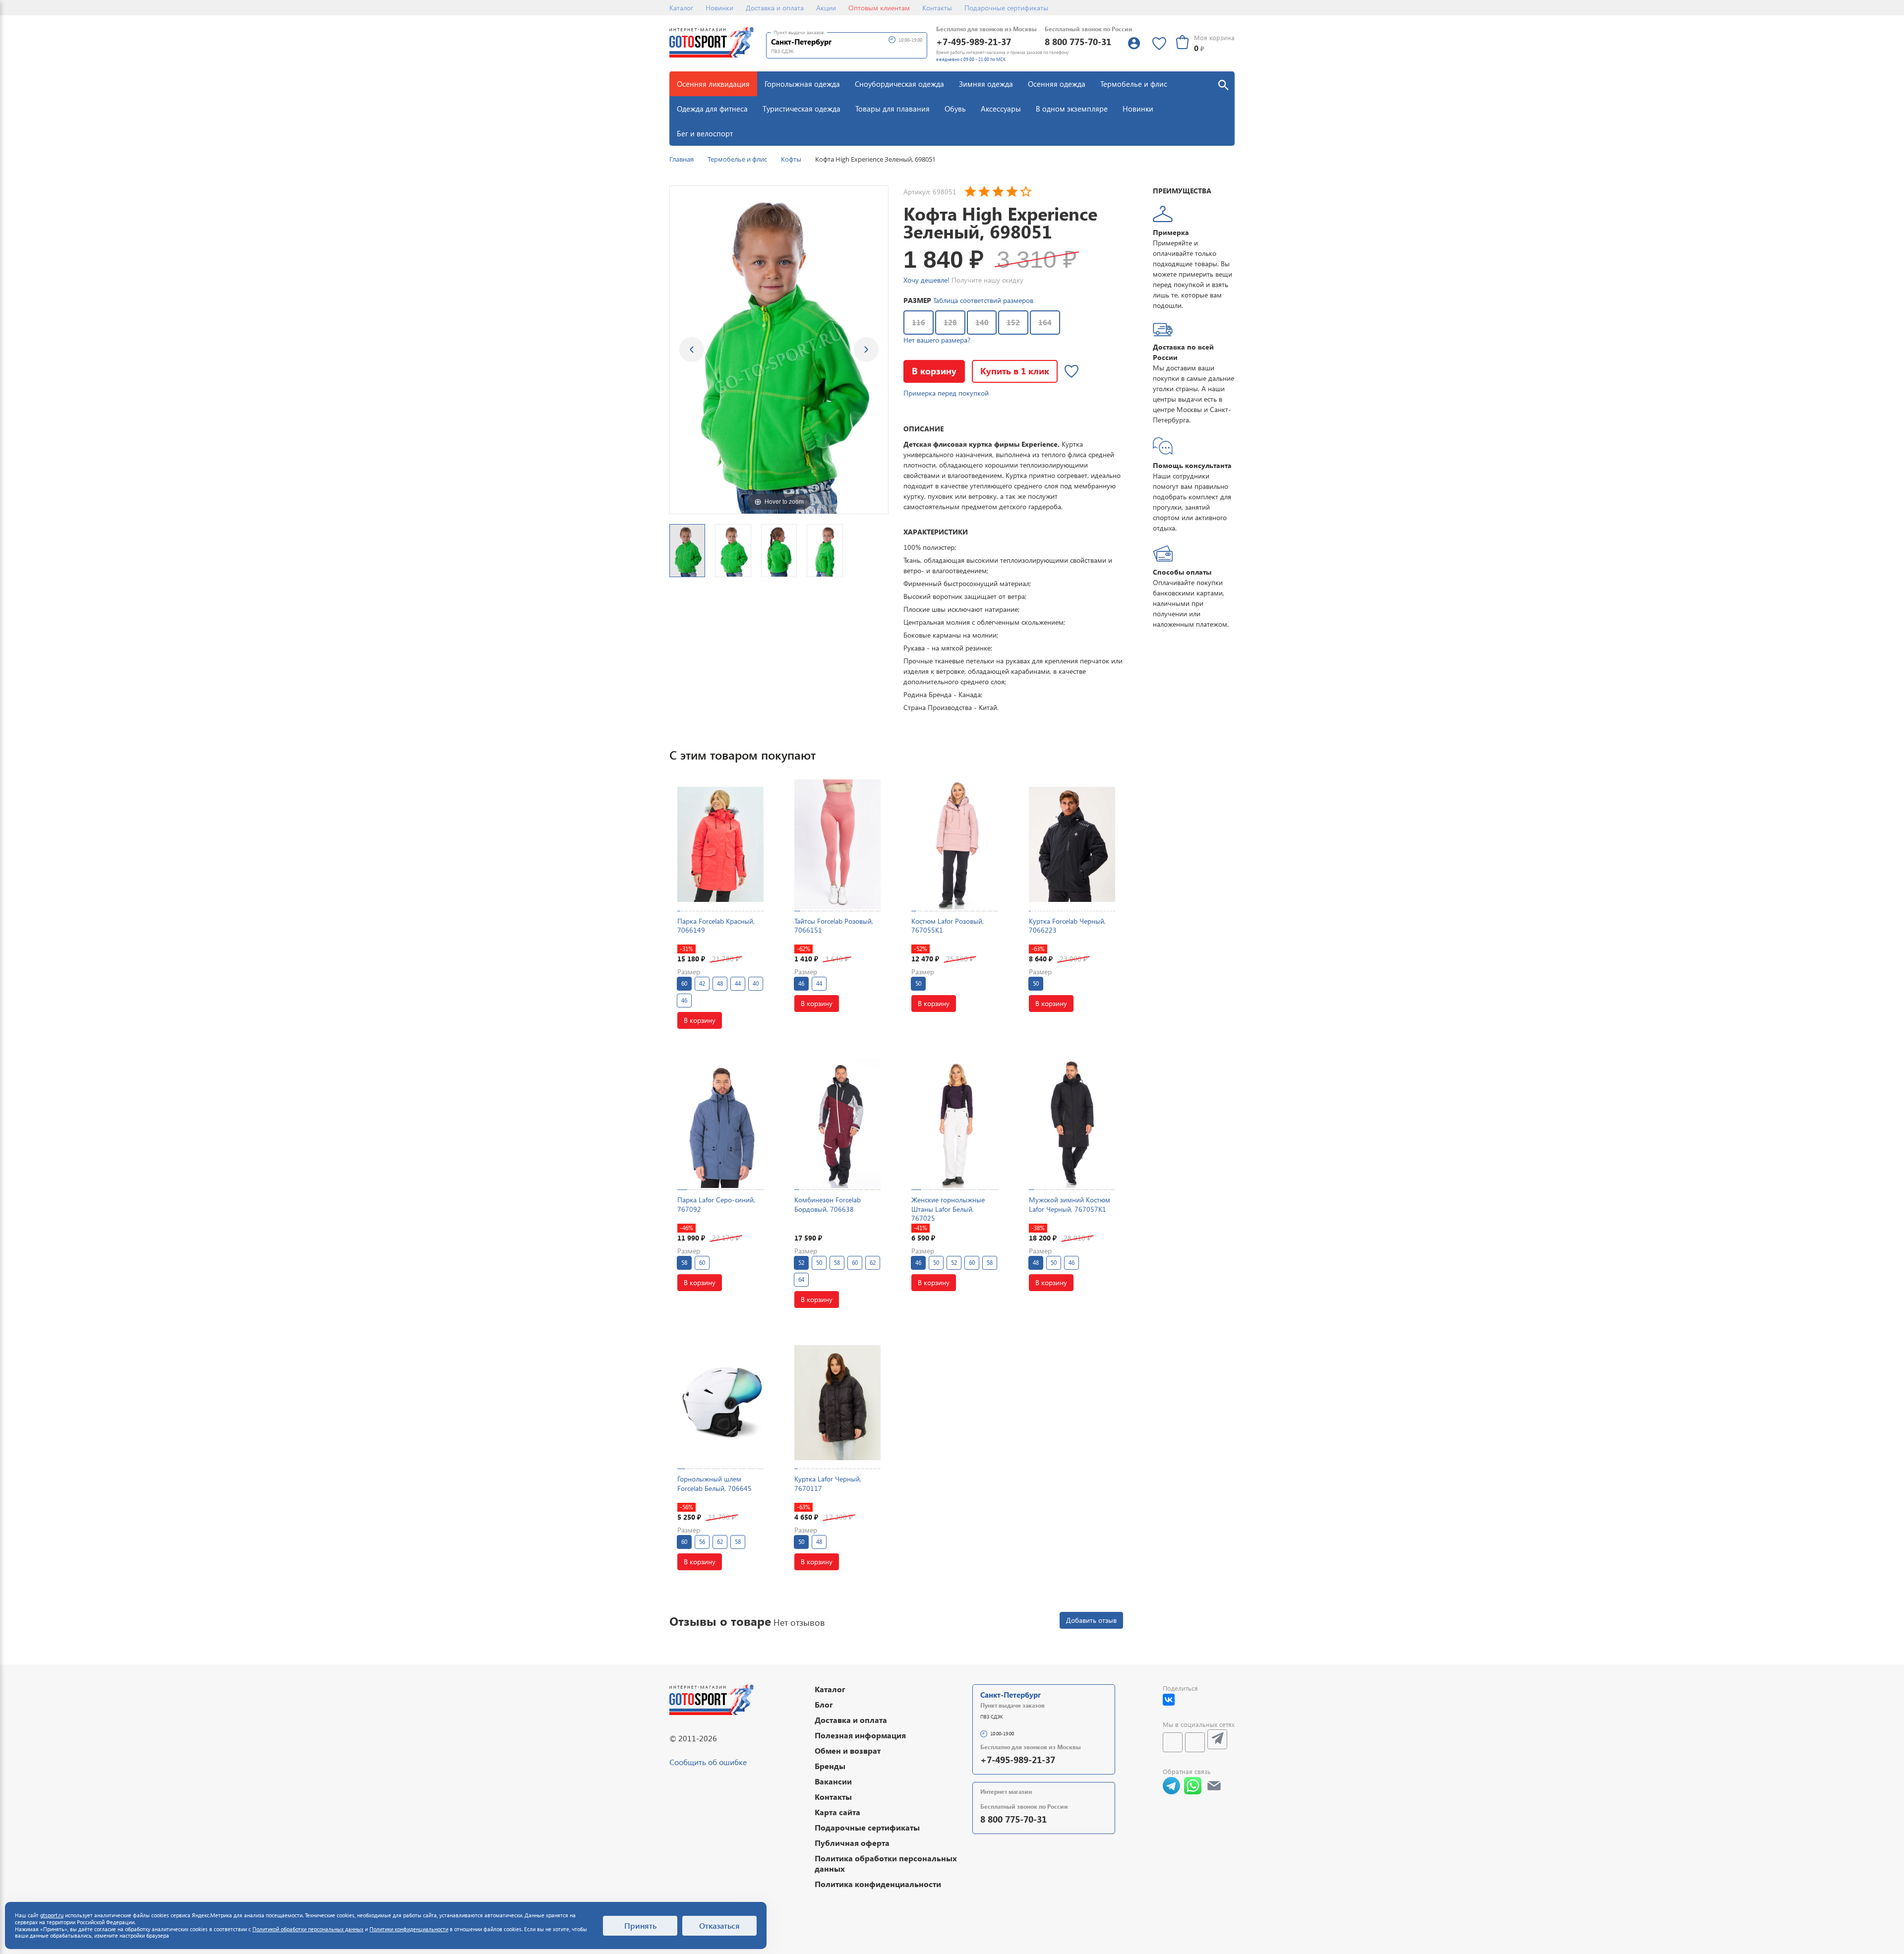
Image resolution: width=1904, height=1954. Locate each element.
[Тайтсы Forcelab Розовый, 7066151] (837, 844)
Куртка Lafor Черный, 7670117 (828, 1483)
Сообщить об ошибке (708, 1762)
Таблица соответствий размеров (983, 300)
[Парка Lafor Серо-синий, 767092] (720, 1123)
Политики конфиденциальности (409, 1929)
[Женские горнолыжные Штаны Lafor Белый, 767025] (954, 1123)
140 (982, 322)
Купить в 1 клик (1015, 371)
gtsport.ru (52, 1915)
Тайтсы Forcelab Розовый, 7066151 (834, 925)
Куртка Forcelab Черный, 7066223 (1067, 925)
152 (1013, 322)
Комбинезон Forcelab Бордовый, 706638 (828, 1204)
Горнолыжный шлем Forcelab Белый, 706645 (714, 1483)
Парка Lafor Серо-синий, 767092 (716, 1204)
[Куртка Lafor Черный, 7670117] (837, 1402)
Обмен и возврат (848, 1750)
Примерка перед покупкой (946, 393)
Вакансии (833, 1781)
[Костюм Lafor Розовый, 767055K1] (954, 844)
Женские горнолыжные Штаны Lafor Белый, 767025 (948, 1209)
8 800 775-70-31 (1078, 41)
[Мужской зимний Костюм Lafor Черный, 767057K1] (1072, 1123)
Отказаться (719, 1925)
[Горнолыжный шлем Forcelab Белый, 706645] (720, 1402)
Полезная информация (860, 1735)
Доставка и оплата (775, 8)
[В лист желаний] (1071, 371)
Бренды (830, 1766)
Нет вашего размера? (937, 340)
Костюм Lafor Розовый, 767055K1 (948, 925)
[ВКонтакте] (1169, 1700)
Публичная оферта (852, 1843)
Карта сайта (837, 1812)
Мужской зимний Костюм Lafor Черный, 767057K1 (1070, 1204)
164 (1045, 322)
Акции (826, 8)
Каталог (681, 8)
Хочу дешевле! (926, 280)
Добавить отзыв (1091, 1620)
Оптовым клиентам (879, 8)
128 (950, 322)
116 (919, 322)
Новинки (719, 8)
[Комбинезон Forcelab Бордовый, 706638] (837, 1123)
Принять (640, 1925)
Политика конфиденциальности (878, 1884)
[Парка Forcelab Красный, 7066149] (720, 844)
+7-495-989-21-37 (974, 41)
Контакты (937, 8)
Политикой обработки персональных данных (308, 1929)
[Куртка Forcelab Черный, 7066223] (1072, 844)
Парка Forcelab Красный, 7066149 (716, 925)
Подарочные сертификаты (1006, 8)
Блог (824, 1704)
